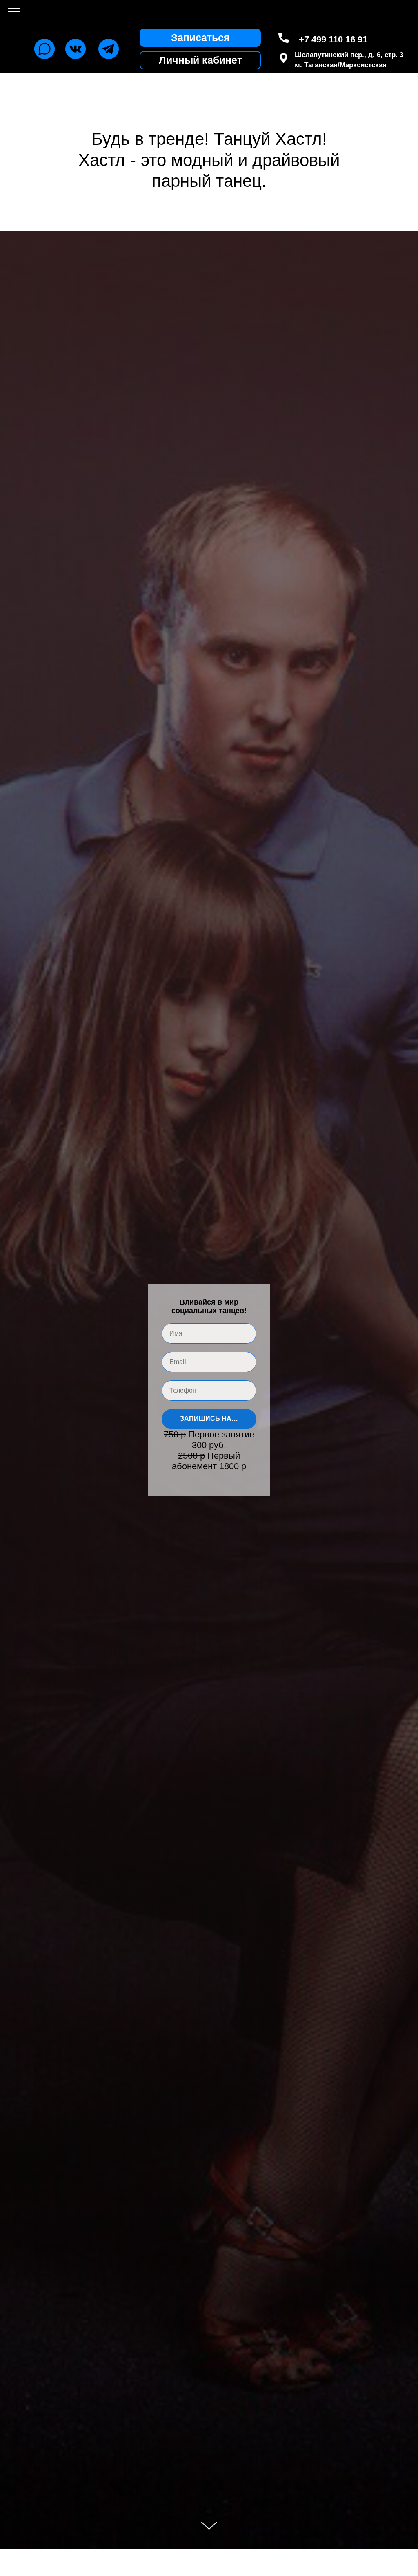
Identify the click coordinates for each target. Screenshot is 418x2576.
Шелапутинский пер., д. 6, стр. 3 (349, 55)
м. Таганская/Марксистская (341, 65)
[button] (200, 38)
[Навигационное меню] (14, 12)
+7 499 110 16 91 (333, 39)
